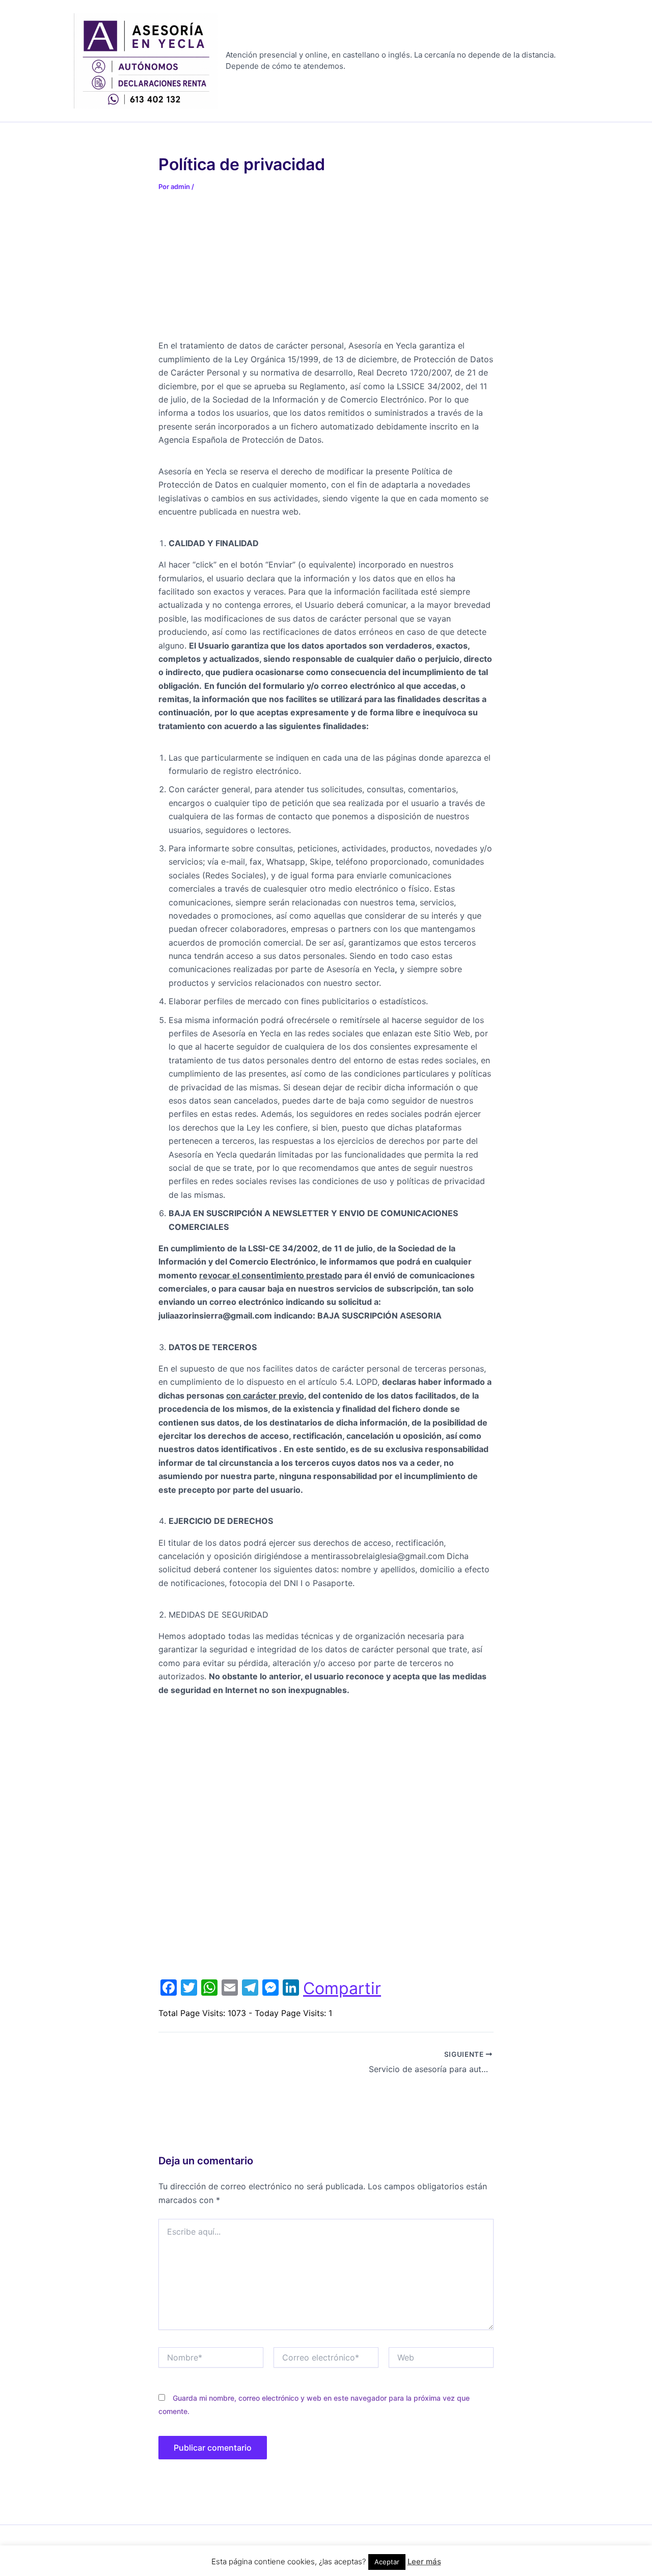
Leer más (424, 2561)
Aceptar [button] (387, 2562)
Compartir (342, 1989)
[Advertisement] (235, 272)
